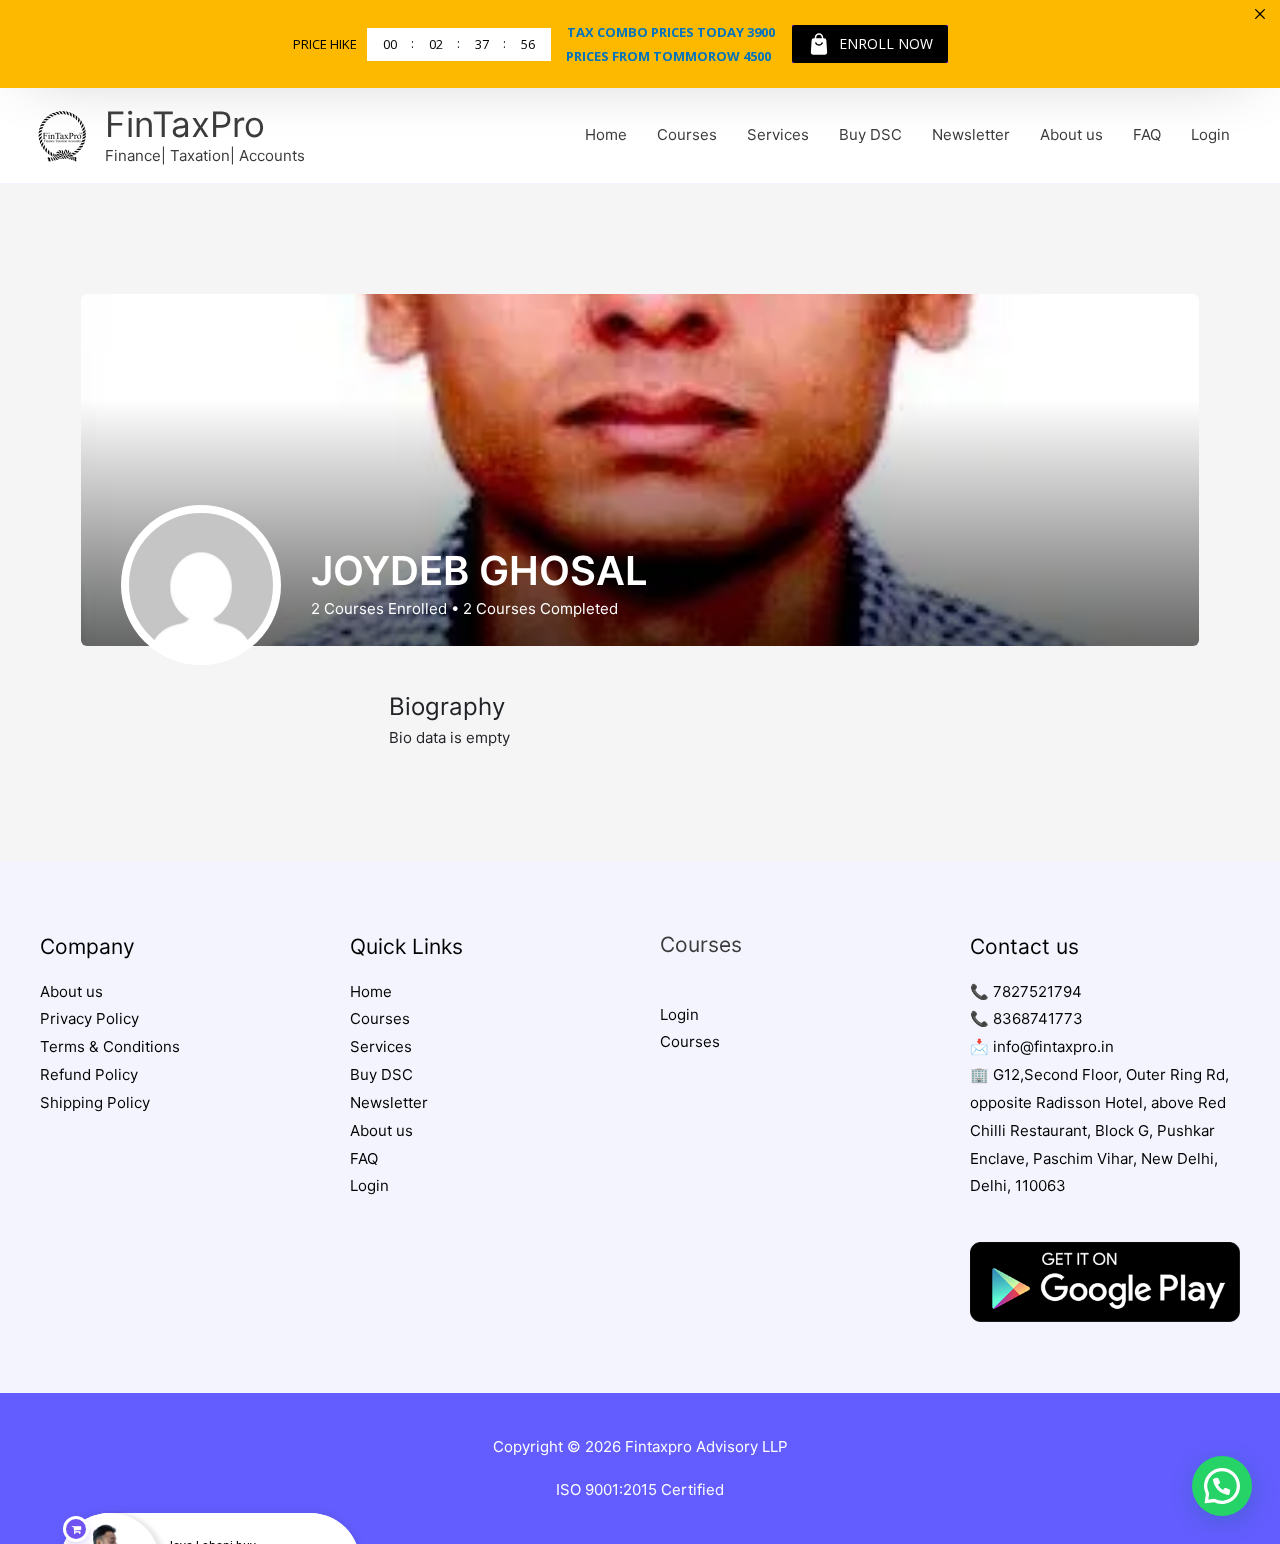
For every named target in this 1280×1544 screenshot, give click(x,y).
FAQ (1147, 134)
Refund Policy (89, 1074)
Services (778, 134)
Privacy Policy (89, 1018)
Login (1210, 134)
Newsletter (971, 134)
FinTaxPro (185, 124)
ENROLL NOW (886, 43)
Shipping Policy (95, 1102)
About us (1071, 134)
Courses (687, 134)
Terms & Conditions (110, 1046)
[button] (1222, 1486)
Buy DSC (870, 134)
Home (606, 134)
